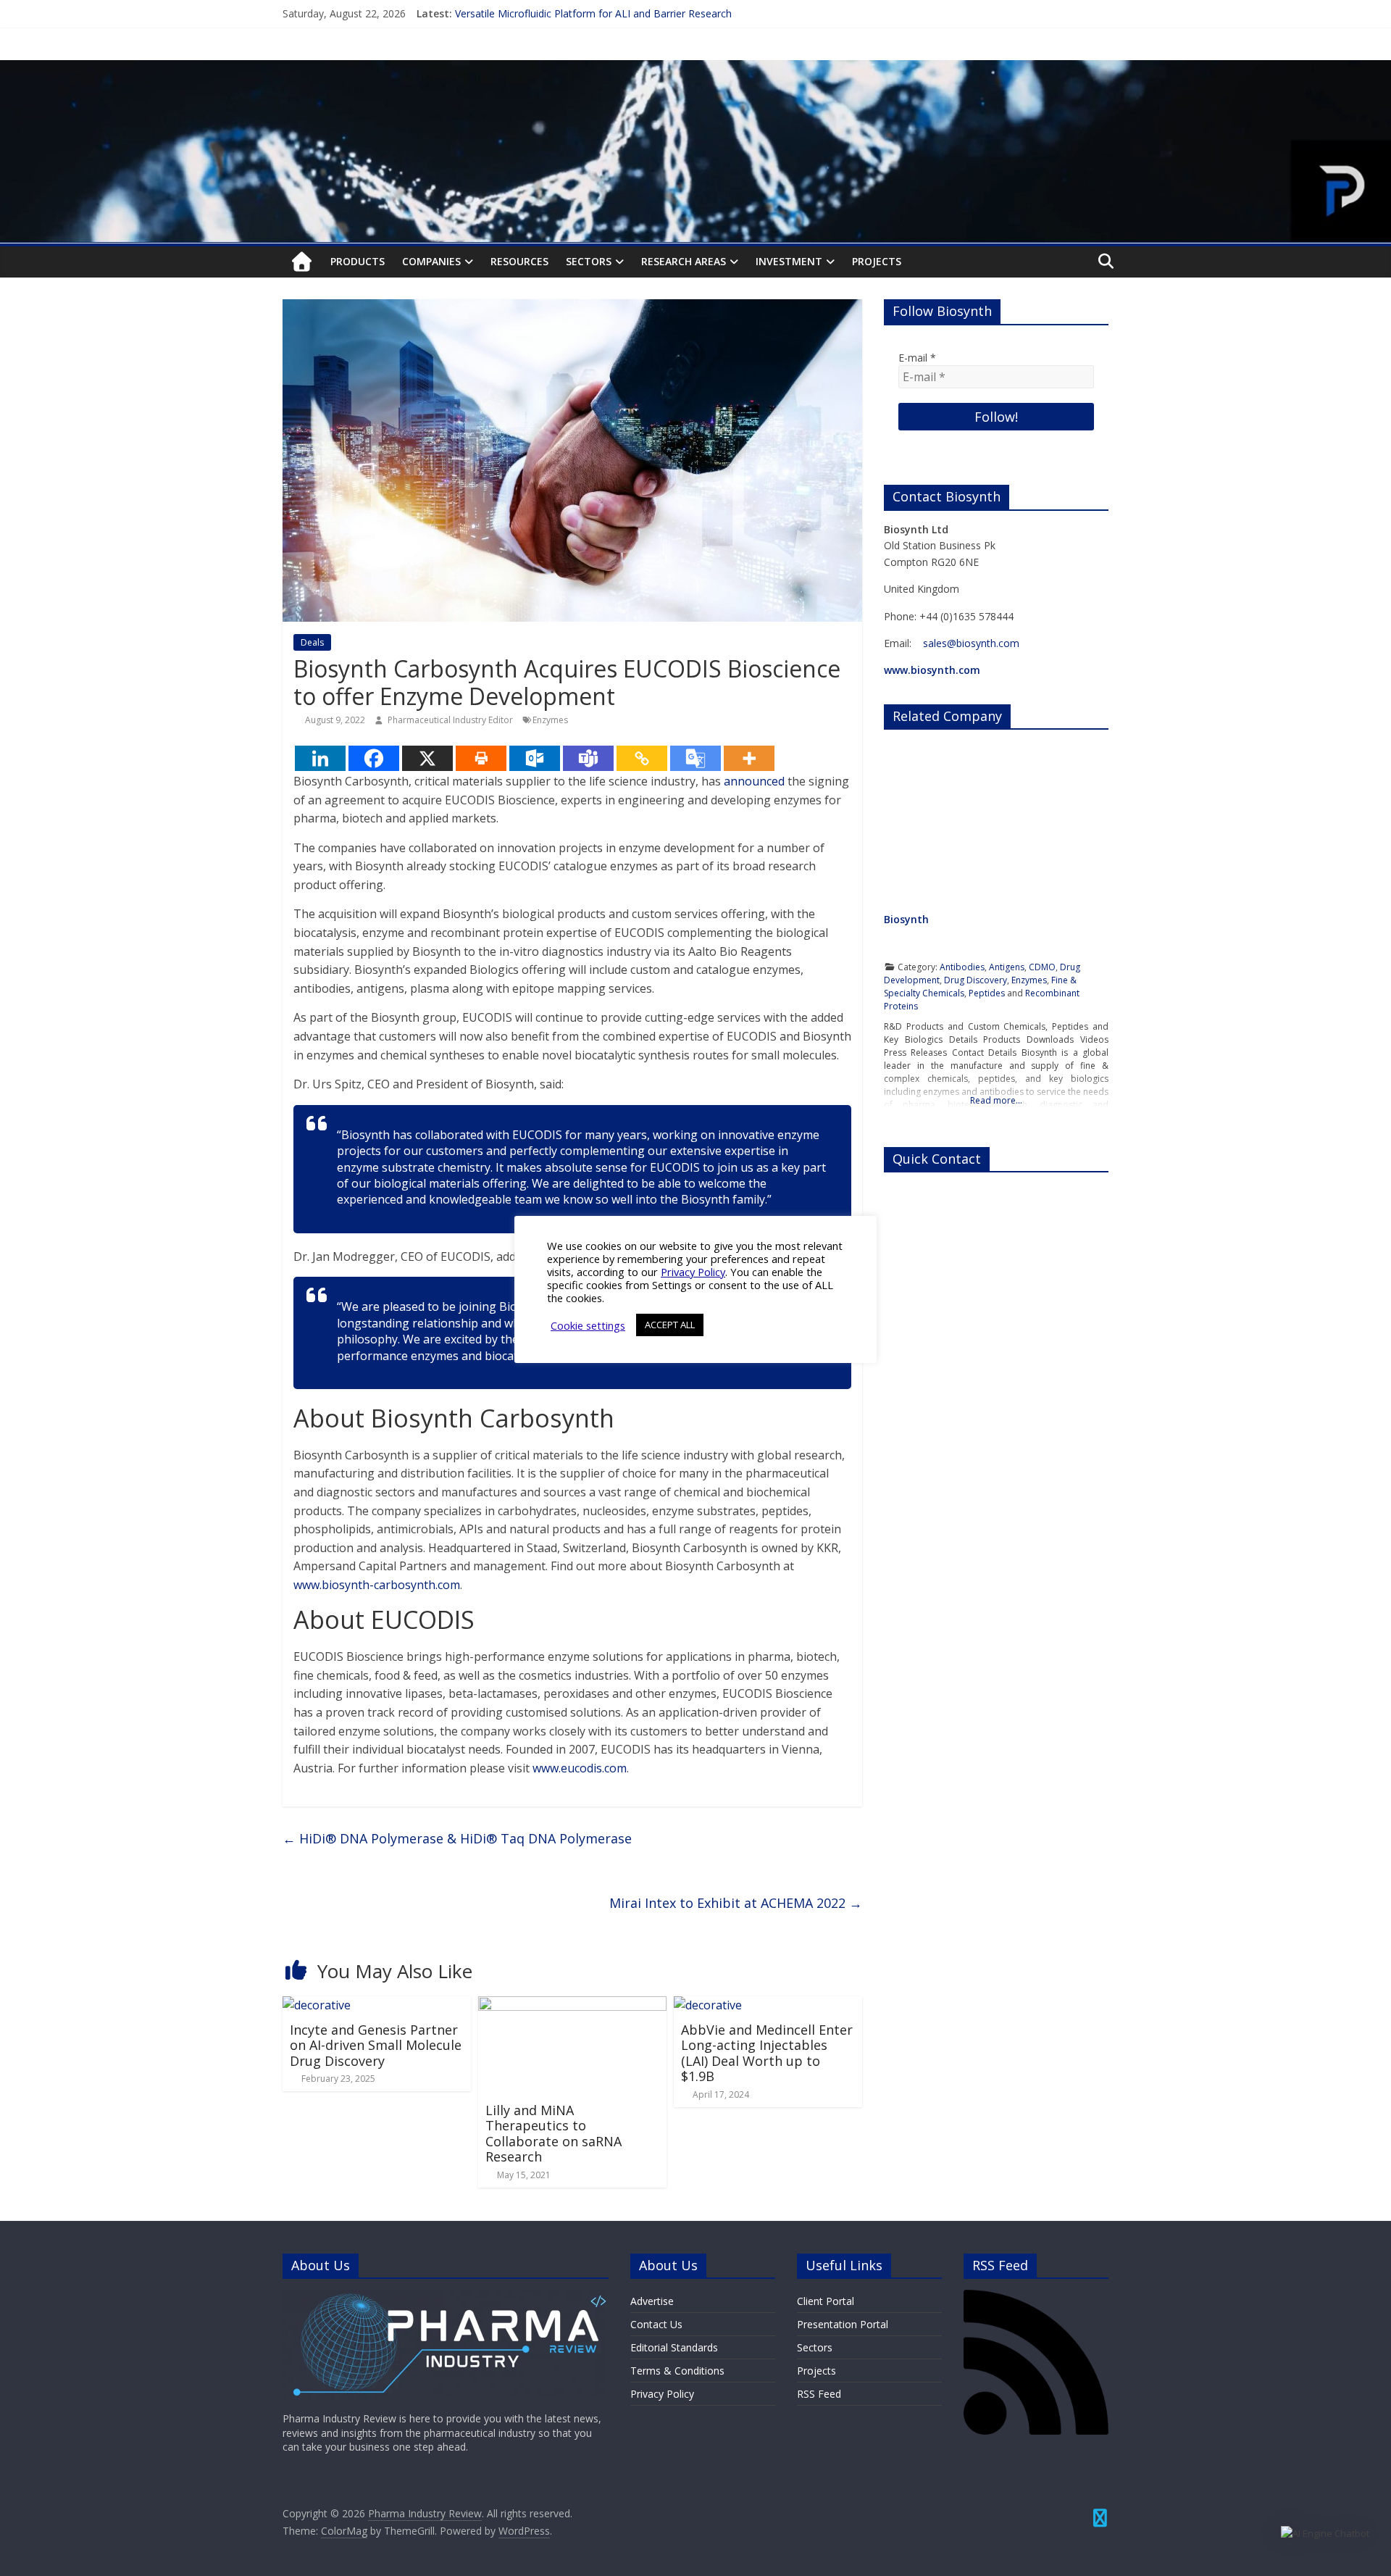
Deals (312, 642)
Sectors (589, 261)
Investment (789, 261)
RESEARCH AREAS (684, 261)
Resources (519, 261)
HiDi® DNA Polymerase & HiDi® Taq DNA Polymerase (457, 1838)
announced (754, 781)
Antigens (1007, 967)
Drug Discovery (976, 980)
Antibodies (962, 967)
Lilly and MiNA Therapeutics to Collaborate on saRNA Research (554, 2134)
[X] (427, 758)
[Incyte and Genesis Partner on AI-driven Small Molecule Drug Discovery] (317, 2005)
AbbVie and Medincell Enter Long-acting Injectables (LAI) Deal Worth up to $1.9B (767, 2053)
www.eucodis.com (580, 1768)
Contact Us (656, 2324)
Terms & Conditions (677, 2371)
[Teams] (588, 758)
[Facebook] (374, 758)
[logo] (446, 2297)
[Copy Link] (642, 758)
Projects (877, 261)
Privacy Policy (662, 2394)
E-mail (917, 358)
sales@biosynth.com (971, 643)
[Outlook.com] (535, 758)
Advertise (652, 2301)
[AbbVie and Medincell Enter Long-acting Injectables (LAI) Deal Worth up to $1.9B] (708, 2005)
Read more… (996, 1100)
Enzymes (550, 720)
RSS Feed (819, 2394)
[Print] (481, 758)
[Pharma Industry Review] (302, 262)
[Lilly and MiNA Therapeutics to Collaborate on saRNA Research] (572, 2005)
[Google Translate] (695, 758)
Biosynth (906, 919)
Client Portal (826, 2301)
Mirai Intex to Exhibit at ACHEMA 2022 (736, 1903)
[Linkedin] (320, 758)
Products (358, 261)
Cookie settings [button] (588, 1325)
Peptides (987, 993)
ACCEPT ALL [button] (670, 1325)
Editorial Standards (674, 2347)
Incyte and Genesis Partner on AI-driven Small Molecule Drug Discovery (376, 2045)
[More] (749, 758)
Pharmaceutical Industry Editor (451, 720)
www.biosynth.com (932, 670)
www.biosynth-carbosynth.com (377, 1585)
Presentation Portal (843, 2324)
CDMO (1042, 967)
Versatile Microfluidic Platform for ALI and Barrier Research (593, 13)
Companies (431, 261)
